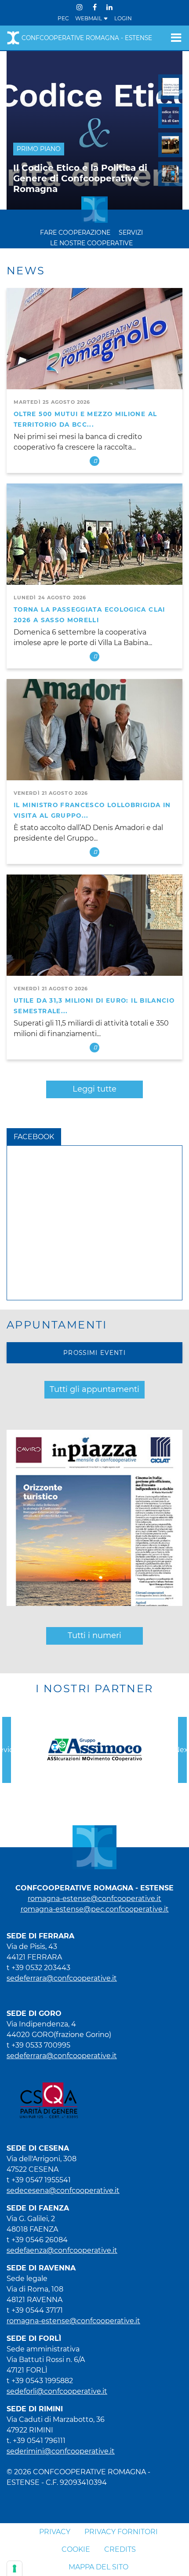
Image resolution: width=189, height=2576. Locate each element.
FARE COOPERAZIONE (75, 233)
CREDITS (120, 2549)
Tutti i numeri (94, 1635)
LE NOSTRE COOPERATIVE (91, 243)
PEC (63, 18)
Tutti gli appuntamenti (94, 1389)
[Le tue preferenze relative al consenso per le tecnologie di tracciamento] (15, 2569)
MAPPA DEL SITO (98, 2567)
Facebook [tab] (34, 1137)
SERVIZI (131, 233)
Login (123, 18)
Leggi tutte (94, 1089)
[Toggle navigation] (173, 38)
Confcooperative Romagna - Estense (87, 38)
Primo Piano (39, 149)
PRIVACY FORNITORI (121, 2532)
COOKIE (76, 2549)
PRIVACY (55, 2532)
